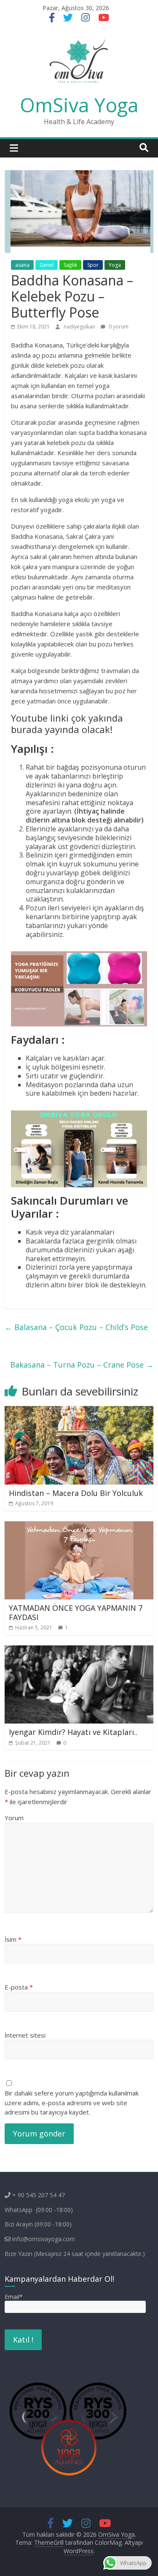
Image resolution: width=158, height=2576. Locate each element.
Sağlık (70, 265)
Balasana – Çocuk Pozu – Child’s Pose (76, 1327)
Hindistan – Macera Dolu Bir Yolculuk (76, 1493)
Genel (47, 265)
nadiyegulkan (80, 327)
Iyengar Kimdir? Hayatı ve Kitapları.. (73, 1732)
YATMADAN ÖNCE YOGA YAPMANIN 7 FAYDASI (76, 1612)
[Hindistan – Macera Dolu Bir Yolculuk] (79, 1411)
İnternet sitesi (25, 2035)
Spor (93, 265)
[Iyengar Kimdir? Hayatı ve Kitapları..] (79, 1650)
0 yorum (118, 327)
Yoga (115, 265)
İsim (13, 1939)
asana (22, 265)
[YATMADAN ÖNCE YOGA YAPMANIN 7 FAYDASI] (79, 1526)
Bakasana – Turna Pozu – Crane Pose (82, 1365)
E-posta (19, 1987)
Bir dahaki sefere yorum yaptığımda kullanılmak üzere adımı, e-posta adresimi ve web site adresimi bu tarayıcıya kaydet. (72, 2102)
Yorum (14, 1818)
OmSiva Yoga (79, 105)
